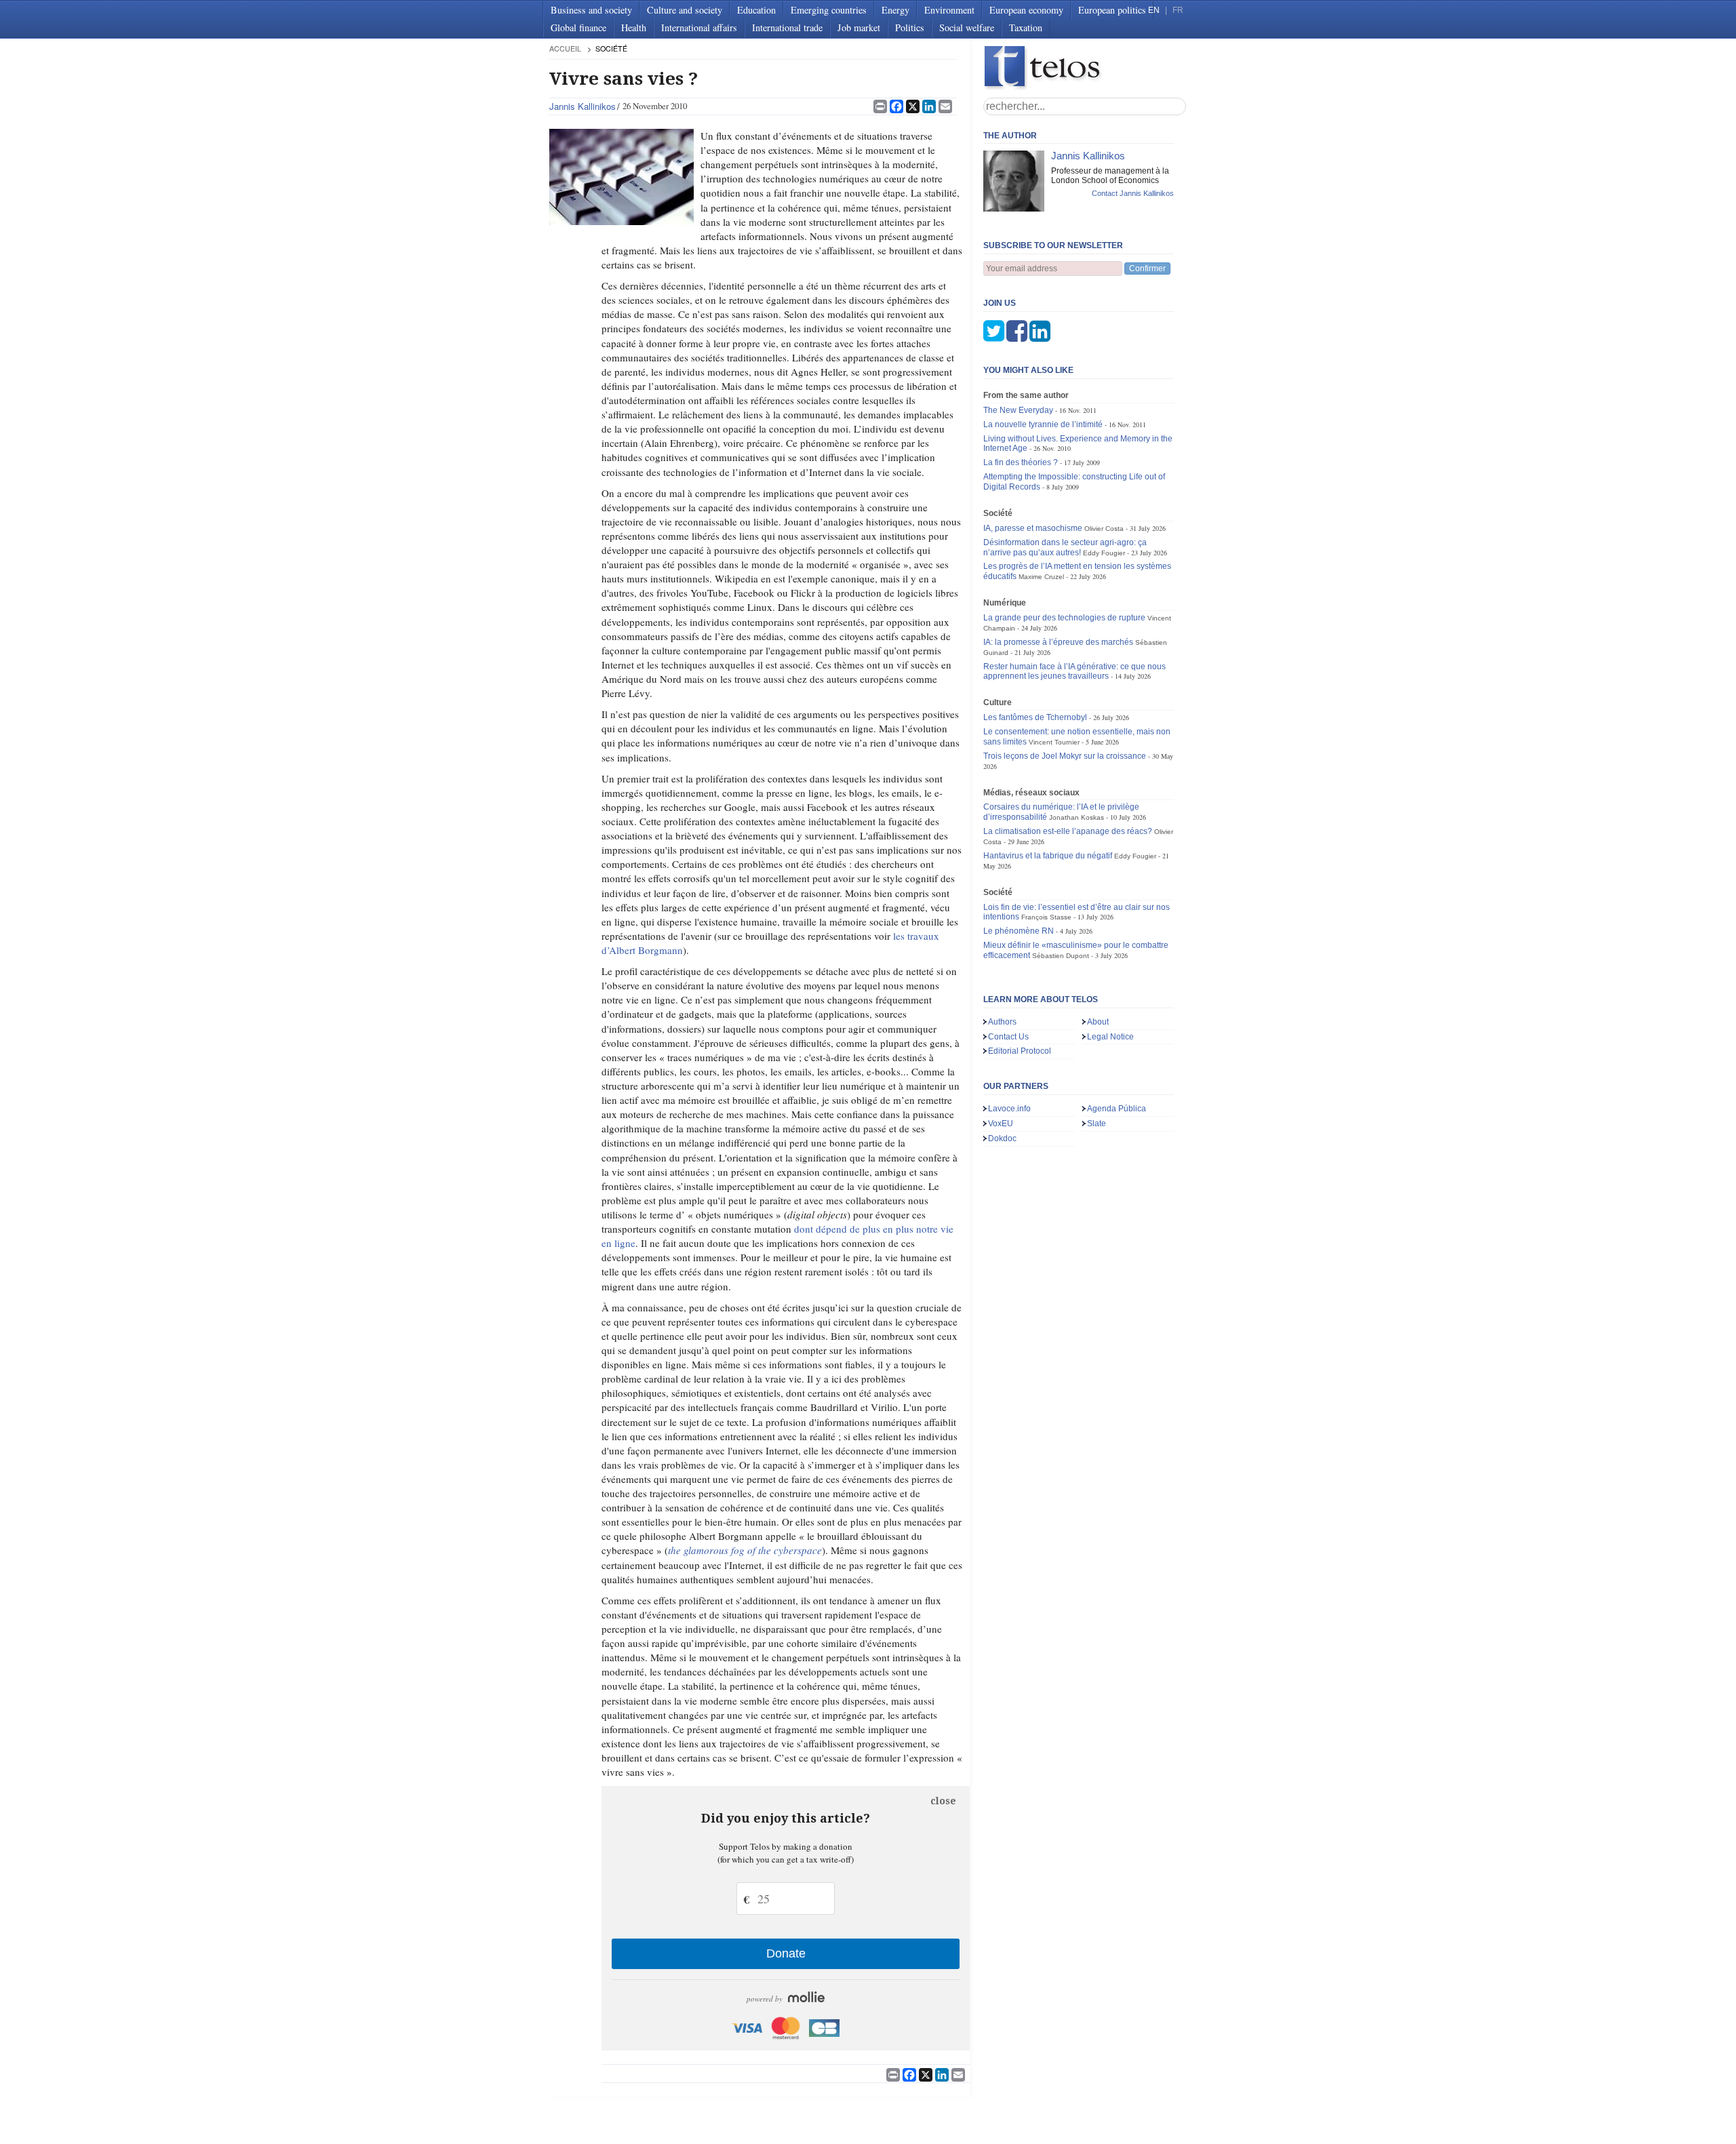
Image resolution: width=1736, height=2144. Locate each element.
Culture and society (685, 10)
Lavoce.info (1009, 1109)
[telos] (1085, 68)
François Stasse (1046, 917)
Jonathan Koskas (1077, 817)
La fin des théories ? (1021, 462)
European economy (1026, 10)
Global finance (578, 27)
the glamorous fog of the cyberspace (745, 1550)
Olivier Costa (1104, 529)
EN (1154, 10)
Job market (859, 27)
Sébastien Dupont (1061, 956)
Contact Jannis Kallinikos (1133, 193)
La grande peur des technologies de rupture (1064, 618)
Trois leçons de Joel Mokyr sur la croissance (1065, 756)
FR (1178, 10)
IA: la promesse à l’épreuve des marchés (1058, 642)
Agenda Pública (1117, 1109)
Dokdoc (1002, 1138)
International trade (787, 27)
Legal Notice (1110, 1037)
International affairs (699, 27)
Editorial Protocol (1020, 1051)
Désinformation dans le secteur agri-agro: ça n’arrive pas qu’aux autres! (1065, 548)
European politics (1112, 10)
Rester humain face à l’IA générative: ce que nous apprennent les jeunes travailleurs (1074, 672)
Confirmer (1147, 269)
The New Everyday (1018, 410)
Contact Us (1008, 1037)
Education (756, 10)
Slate (1097, 1124)
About (1098, 1022)
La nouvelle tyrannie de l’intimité (1043, 424)
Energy (895, 10)
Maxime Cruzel (1041, 577)
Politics (910, 27)
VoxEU (1001, 1124)
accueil (565, 48)
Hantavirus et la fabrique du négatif (1048, 856)
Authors (1002, 1022)
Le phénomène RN (1019, 931)
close (943, 1801)
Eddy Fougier (1104, 553)
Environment (949, 10)
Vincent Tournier (1054, 742)
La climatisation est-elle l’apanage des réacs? (1068, 831)
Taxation (1026, 27)
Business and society (591, 10)
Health (634, 27)
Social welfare (967, 27)
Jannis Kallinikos (583, 106)
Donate (786, 1953)
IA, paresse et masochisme (1033, 528)
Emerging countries (829, 10)
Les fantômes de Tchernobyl (1035, 717)
